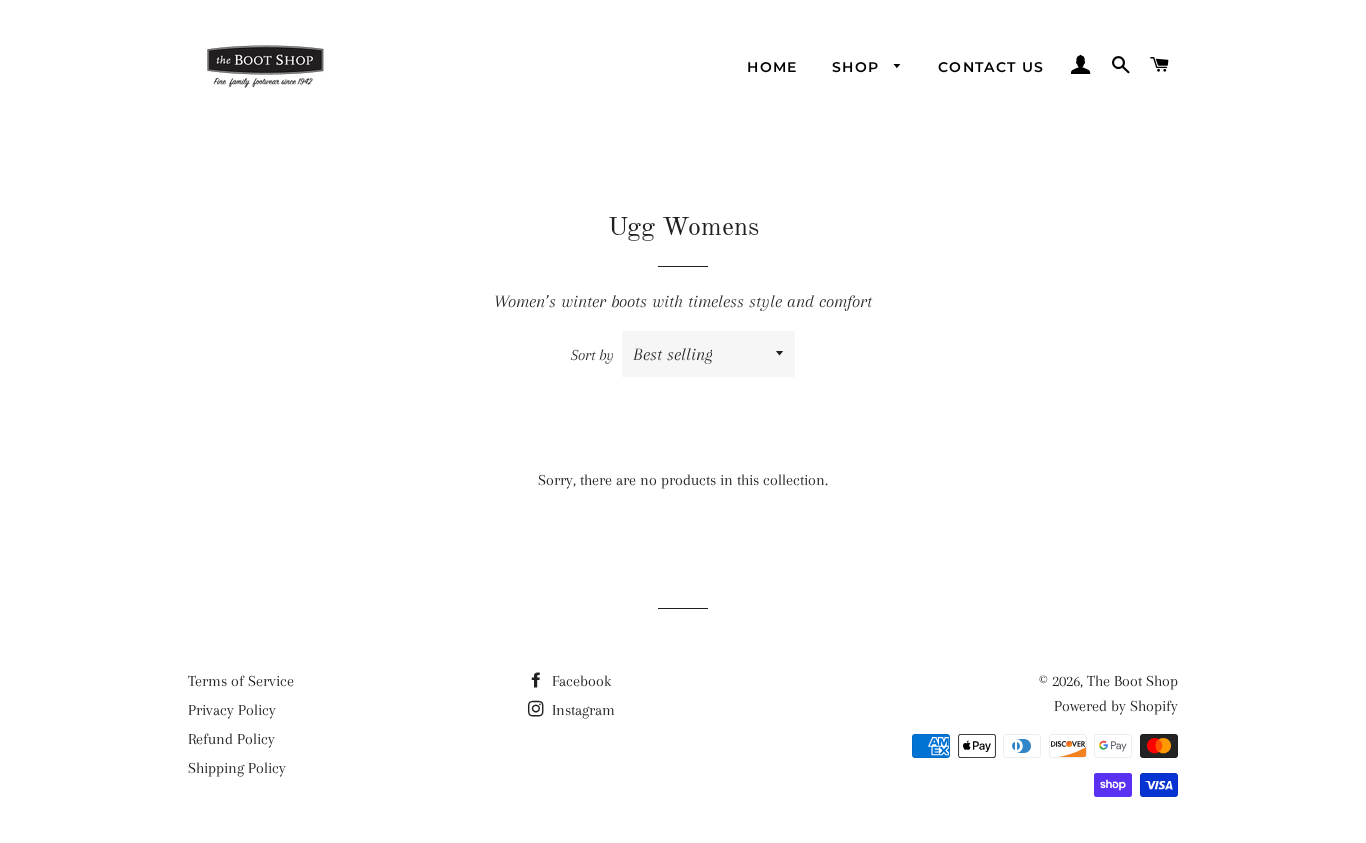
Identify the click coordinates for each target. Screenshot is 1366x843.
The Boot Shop (1132, 681)
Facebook (579, 681)
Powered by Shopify (1116, 706)
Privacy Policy (232, 710)
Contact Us (991, 67)
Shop (858, 67)
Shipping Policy (237, 768)
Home (772, 67)
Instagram (581, 710)
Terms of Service (241, 681)
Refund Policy (231, 739)
